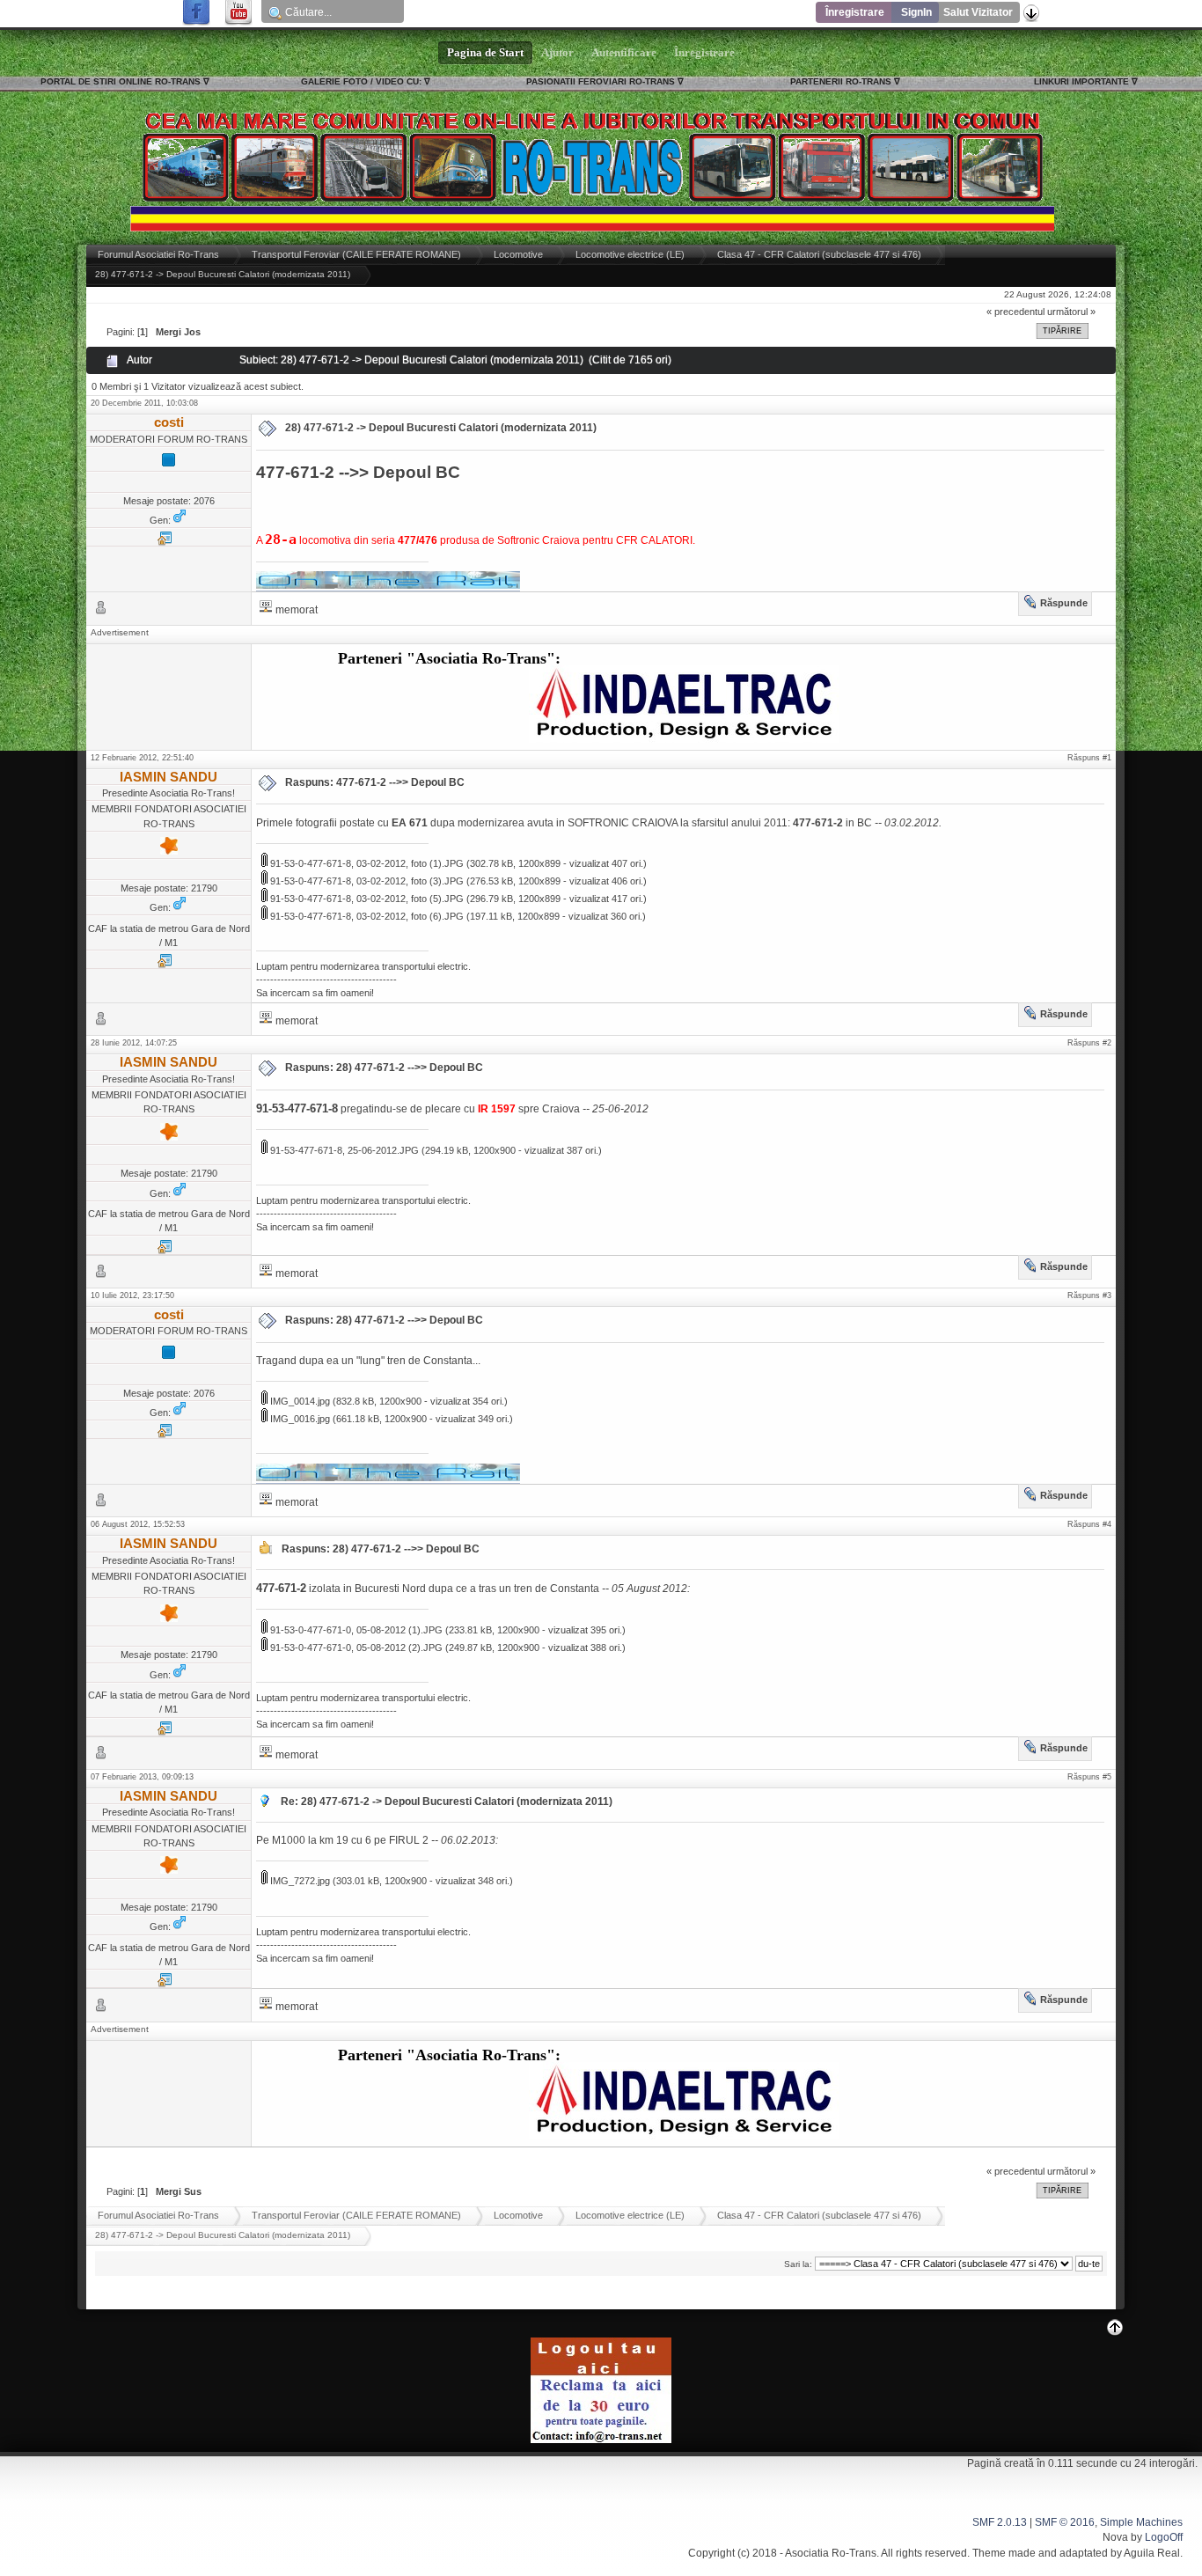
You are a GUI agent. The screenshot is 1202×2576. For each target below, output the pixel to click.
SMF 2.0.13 (1000, 2522)
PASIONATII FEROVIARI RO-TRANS (601, 81)
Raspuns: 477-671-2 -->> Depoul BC (375, 782)
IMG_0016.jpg (299, 1419)
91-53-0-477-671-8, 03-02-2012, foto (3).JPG (366, 881)
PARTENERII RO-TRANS (841, 81)
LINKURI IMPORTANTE (1081, 81)
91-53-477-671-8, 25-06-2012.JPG (343, 1150)
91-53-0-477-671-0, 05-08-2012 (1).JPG (355, 1630)
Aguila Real (1152, 2553)
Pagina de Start (485, 53)
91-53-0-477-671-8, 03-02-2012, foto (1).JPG (366, 863)
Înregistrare (855, 12)
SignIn (916, 12)
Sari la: (798, 2264)
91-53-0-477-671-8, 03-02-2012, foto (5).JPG (366, 899)
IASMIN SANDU (169, 777)
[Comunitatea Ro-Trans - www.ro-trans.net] (165, 965)
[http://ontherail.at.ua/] (165, 542)
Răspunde (1064, 603)
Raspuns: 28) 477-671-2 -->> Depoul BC (384, 1068)
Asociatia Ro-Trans (831, 2553)
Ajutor (557, 53)
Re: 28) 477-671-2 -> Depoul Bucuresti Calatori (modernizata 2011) (447, 1802)
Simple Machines (1141, 2522)
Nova (1115, 2537)
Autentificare (624, 53)
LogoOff (1164, 2537)
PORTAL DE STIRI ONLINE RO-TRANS (121, 81)
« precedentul (1015, 312)
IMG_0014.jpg (299, 1401)
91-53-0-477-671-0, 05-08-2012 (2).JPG (355, 1648)
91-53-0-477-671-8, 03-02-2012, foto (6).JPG (366, 916)
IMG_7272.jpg (299, 1881)
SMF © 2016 (1065, 2522)
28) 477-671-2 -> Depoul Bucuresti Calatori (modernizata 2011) (441, 428)
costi (169, 422)
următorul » (1071, 312)
